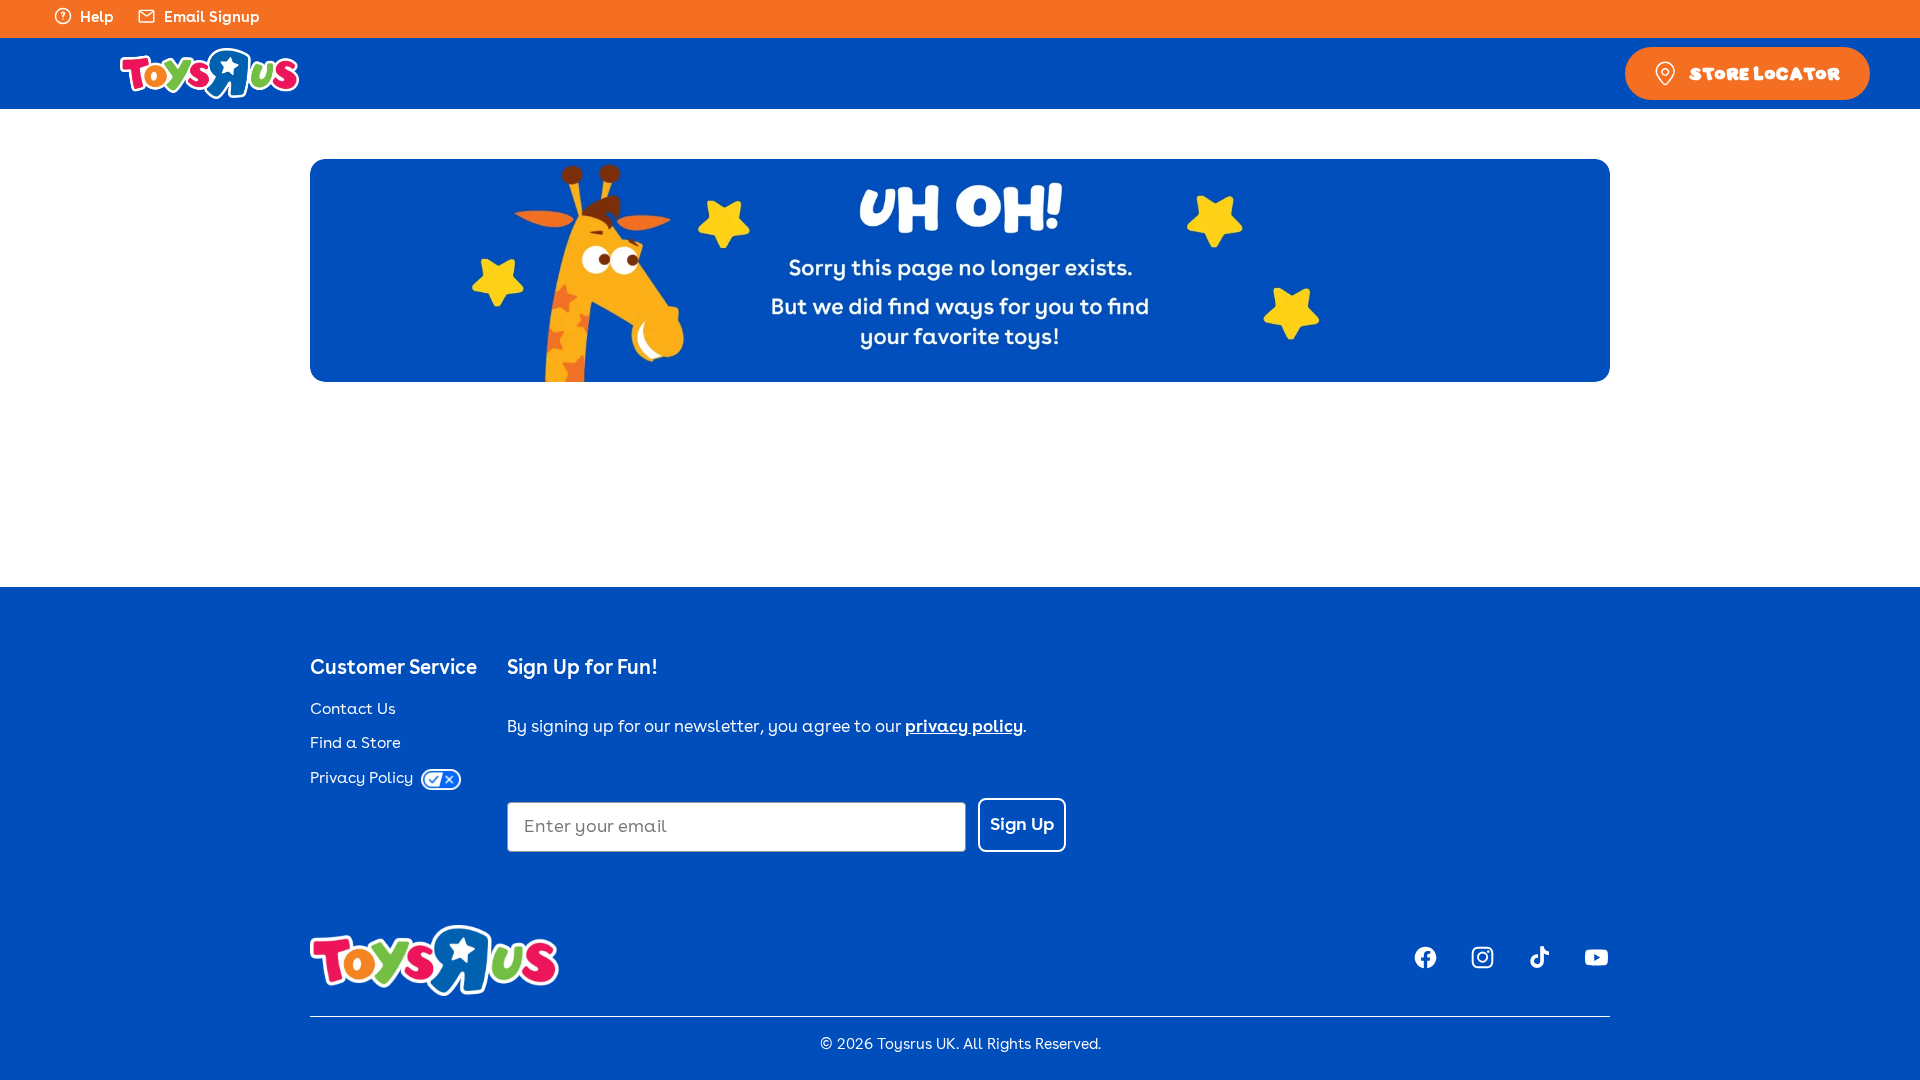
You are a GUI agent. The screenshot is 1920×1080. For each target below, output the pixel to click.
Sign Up (1022, 825)
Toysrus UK (916, 1045)
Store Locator (1764, 73)
